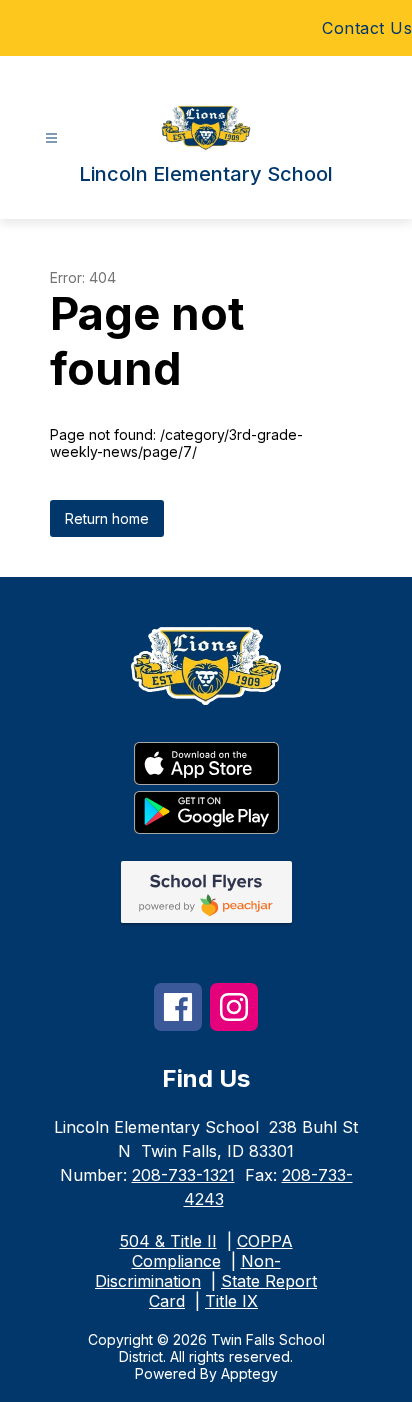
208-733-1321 (183, 1175)
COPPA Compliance (212, 1251)
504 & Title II (168, 1241)
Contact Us (367, 28)
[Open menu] (51, 138)
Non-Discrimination (188, 1271)
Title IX (231, 1301)
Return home (107, 518)
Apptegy (249, 1373)
